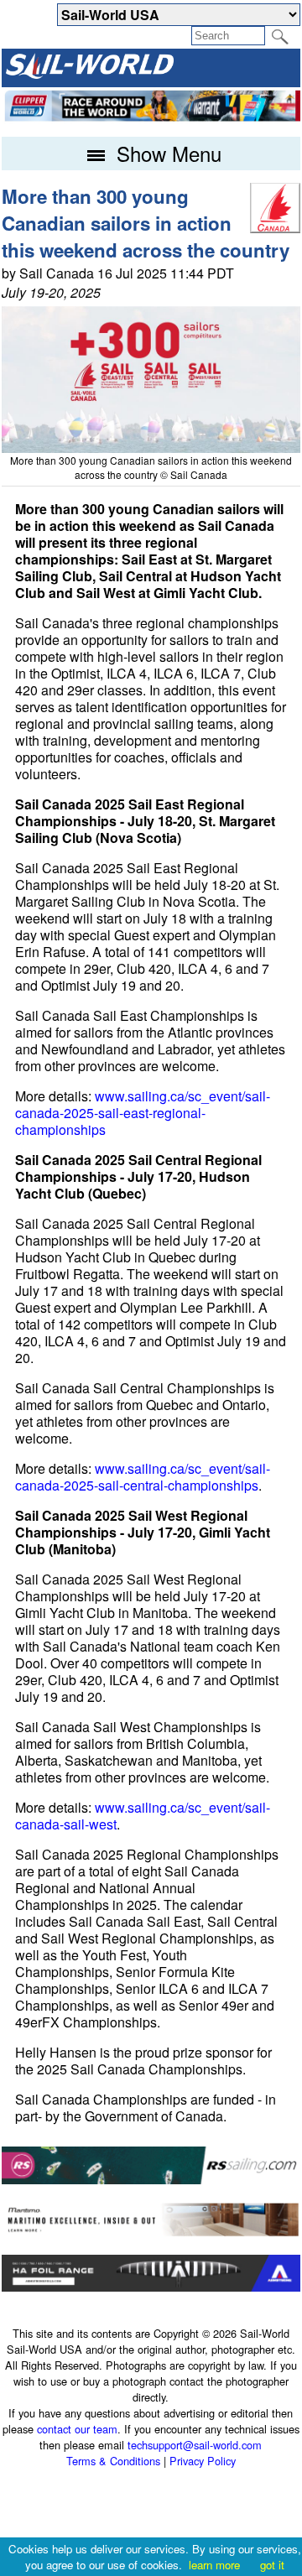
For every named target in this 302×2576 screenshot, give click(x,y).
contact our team (77, 2429)
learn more (214, 2565)
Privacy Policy (203, 2461)
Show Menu (166, 153)
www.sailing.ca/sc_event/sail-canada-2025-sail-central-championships (143, 1477)
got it (272, 2565)
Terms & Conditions (113, 2461)
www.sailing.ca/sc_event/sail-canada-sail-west (143, 1816)
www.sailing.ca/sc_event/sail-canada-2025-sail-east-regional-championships (143, 1113)
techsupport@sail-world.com (195, 2445)
